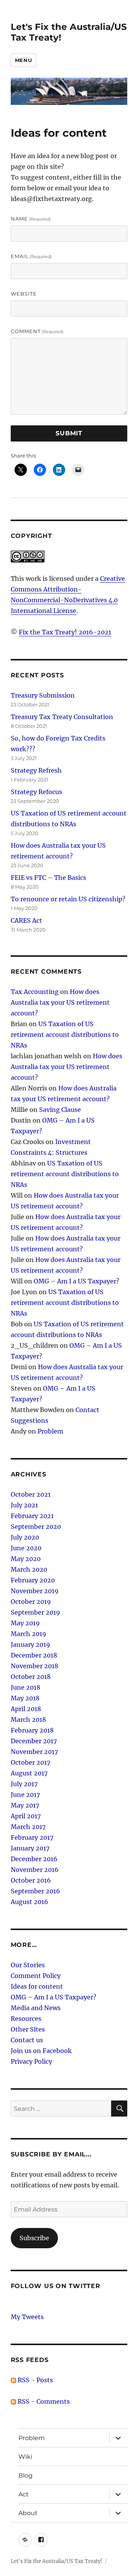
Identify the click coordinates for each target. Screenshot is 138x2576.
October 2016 (31, 1880)
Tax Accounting (35, 992)
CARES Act (26, 920)
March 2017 (28, 1827)
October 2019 (31, 1602)
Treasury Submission (43, 695)
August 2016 (30, 1902)
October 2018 (31, 1677)
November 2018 (34, 1666)
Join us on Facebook (41, 2051)
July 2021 (24, 1505)
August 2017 (29, 1773)
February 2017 (32, 1837)
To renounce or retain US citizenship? (68, 899)
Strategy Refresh (36, 770)
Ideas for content (37, 1986)
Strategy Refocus (36, 792)
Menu (23, 60)
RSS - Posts (34, 2380)
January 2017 (30, 1848)
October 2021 (31, 1494)
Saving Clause (60, 1110)
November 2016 (35, 1870)
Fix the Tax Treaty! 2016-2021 (65, 632)
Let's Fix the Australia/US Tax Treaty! (57, 2561)
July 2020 (25, 1537)
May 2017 (25, 1805)
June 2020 (26, 1548)
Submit (69, 433)
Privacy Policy (31, 2061)
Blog (25, 2475)
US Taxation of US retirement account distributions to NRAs (65, 1035)
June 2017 (25, 1795)
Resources (26, 2019)
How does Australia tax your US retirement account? (60, 1002)
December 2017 (34, 1741)
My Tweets (27, 2317)
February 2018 (32, 1730)
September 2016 (35, 1891)
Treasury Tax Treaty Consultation (62, 717)
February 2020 (33, 1580)
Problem (50, 1431)
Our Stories (28, 1965)
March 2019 (29, 1634)
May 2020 (26, 1559)
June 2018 (25, 1687)
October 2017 (30, 1762)
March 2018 (28, 1720)
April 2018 (26, 1709)
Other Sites (28, 2029)
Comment (37, 331)
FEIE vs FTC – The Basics (48, 878)
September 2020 (36, 1527)
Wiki (25, 2457)
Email (31, 256)
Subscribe (34, 2238)
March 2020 (29, 1569)
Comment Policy (36, 1976)
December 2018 (34, 1655)
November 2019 (35, 1591)
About (28, 2513)
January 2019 (30, 1644)
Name (31, 219)
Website (24, 294)
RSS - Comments (43, 2401)
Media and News (36, 2008)
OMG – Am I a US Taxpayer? (76, 1281)
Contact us (27, 2040)
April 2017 (26, 1816)
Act (24, 2494)
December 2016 (34, 1859)
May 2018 (25, 1698)
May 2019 (25, 1623)
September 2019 (35, 1612)
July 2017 (24, 1784)
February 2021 (32, 1516)
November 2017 (34, 1752)
